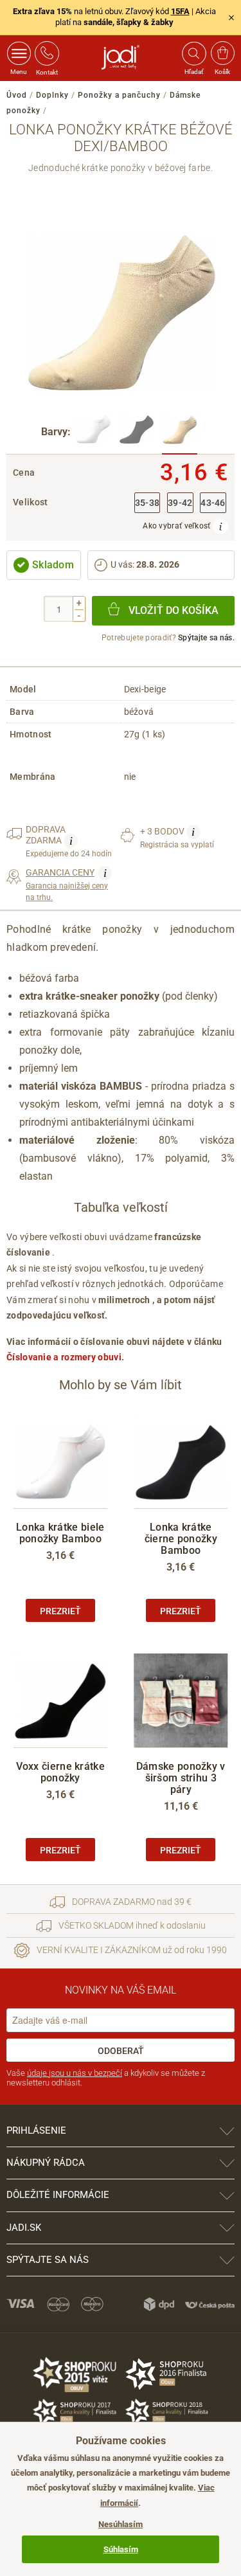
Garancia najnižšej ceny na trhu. (67, 884)
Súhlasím (121, 2549)
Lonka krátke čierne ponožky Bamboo (181, 1539)
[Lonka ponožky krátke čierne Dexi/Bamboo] (137, 433)
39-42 (180, 503)
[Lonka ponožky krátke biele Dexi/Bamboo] (94, 433)
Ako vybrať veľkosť (178, 526)
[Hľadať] (193, 53)
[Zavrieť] (231, 17)
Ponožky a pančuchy (119, 95)
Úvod (17, 95)
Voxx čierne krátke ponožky (60, 1772)
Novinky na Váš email (121, 1990)
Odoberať (121, 2051)
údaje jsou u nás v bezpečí (75, 2073)
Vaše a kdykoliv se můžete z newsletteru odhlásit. (106, 2078)
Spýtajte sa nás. (206, 638)
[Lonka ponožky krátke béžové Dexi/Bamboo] (180, 433)
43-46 (213, 503)
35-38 (147, 503)
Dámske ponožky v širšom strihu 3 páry (181, 1778)
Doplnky (52, 95)
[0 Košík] (223, 53)
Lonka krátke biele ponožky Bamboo (60, 1533)
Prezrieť (60, 1611)
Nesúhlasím (121, 2524)
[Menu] (19, 53)
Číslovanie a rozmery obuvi (64, 1357)
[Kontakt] (47, 53)
